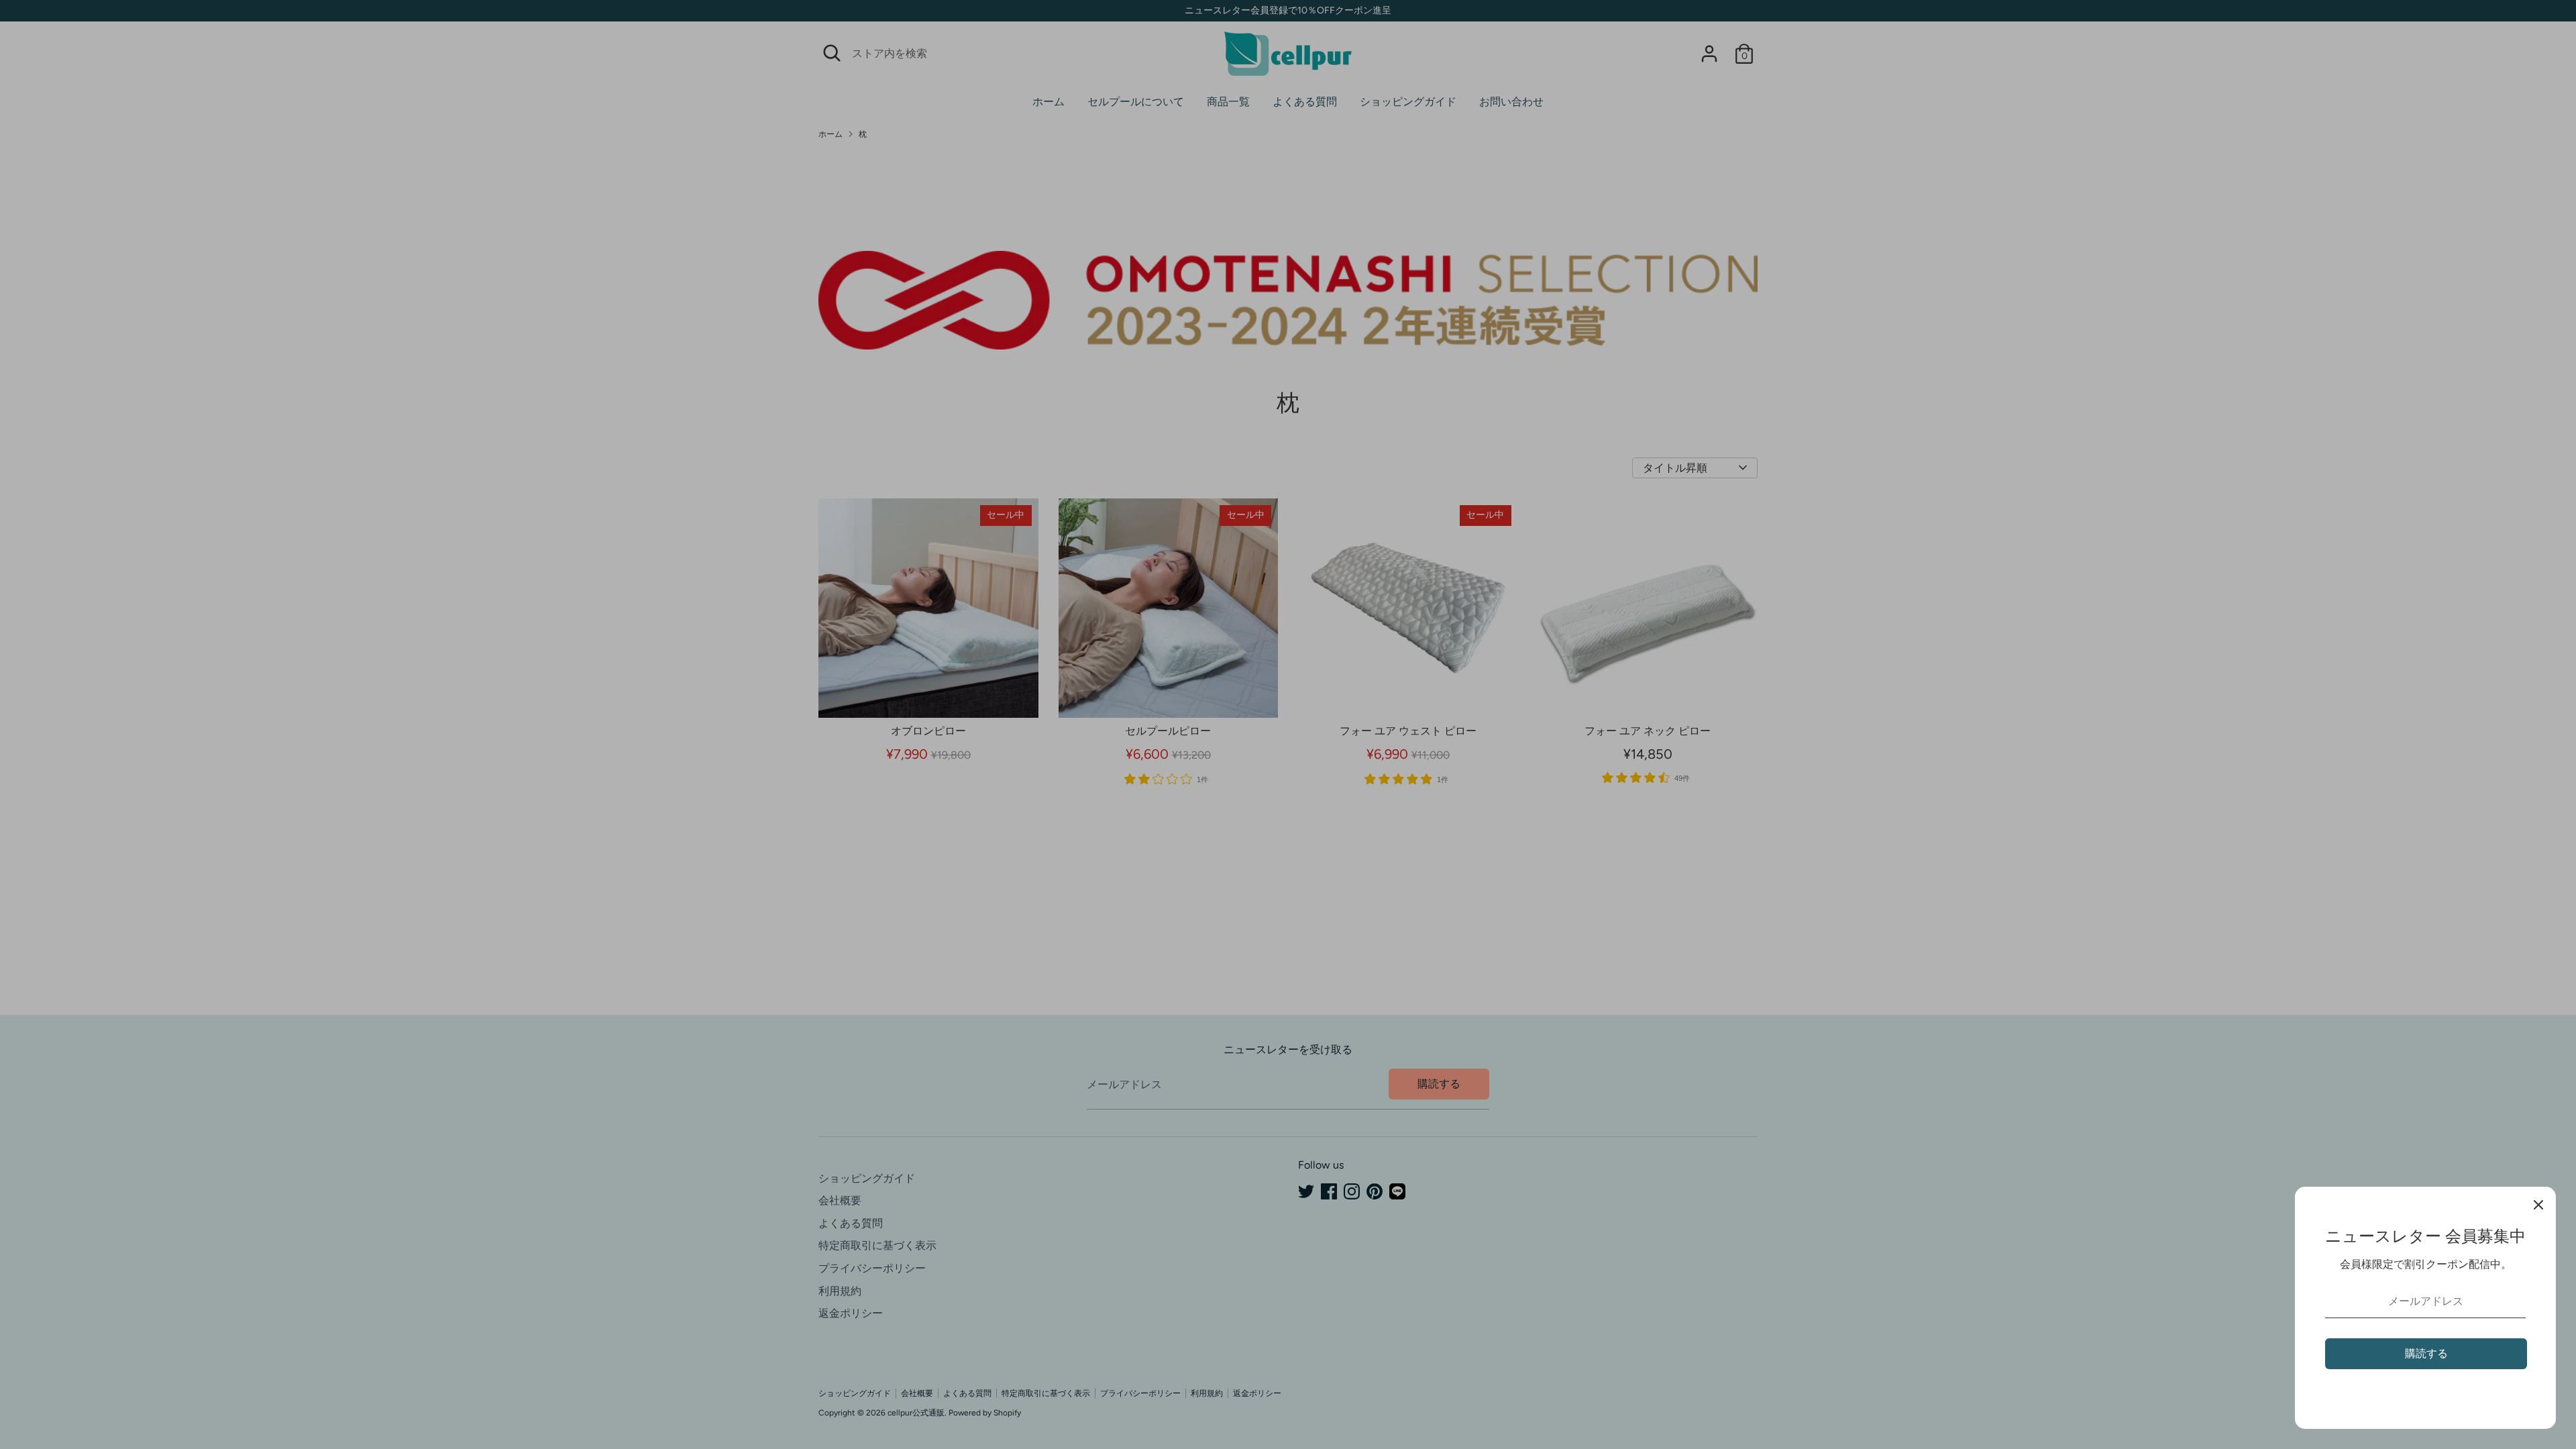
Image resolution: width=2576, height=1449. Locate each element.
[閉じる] (2538, 1204)
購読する (2426, 1353)
